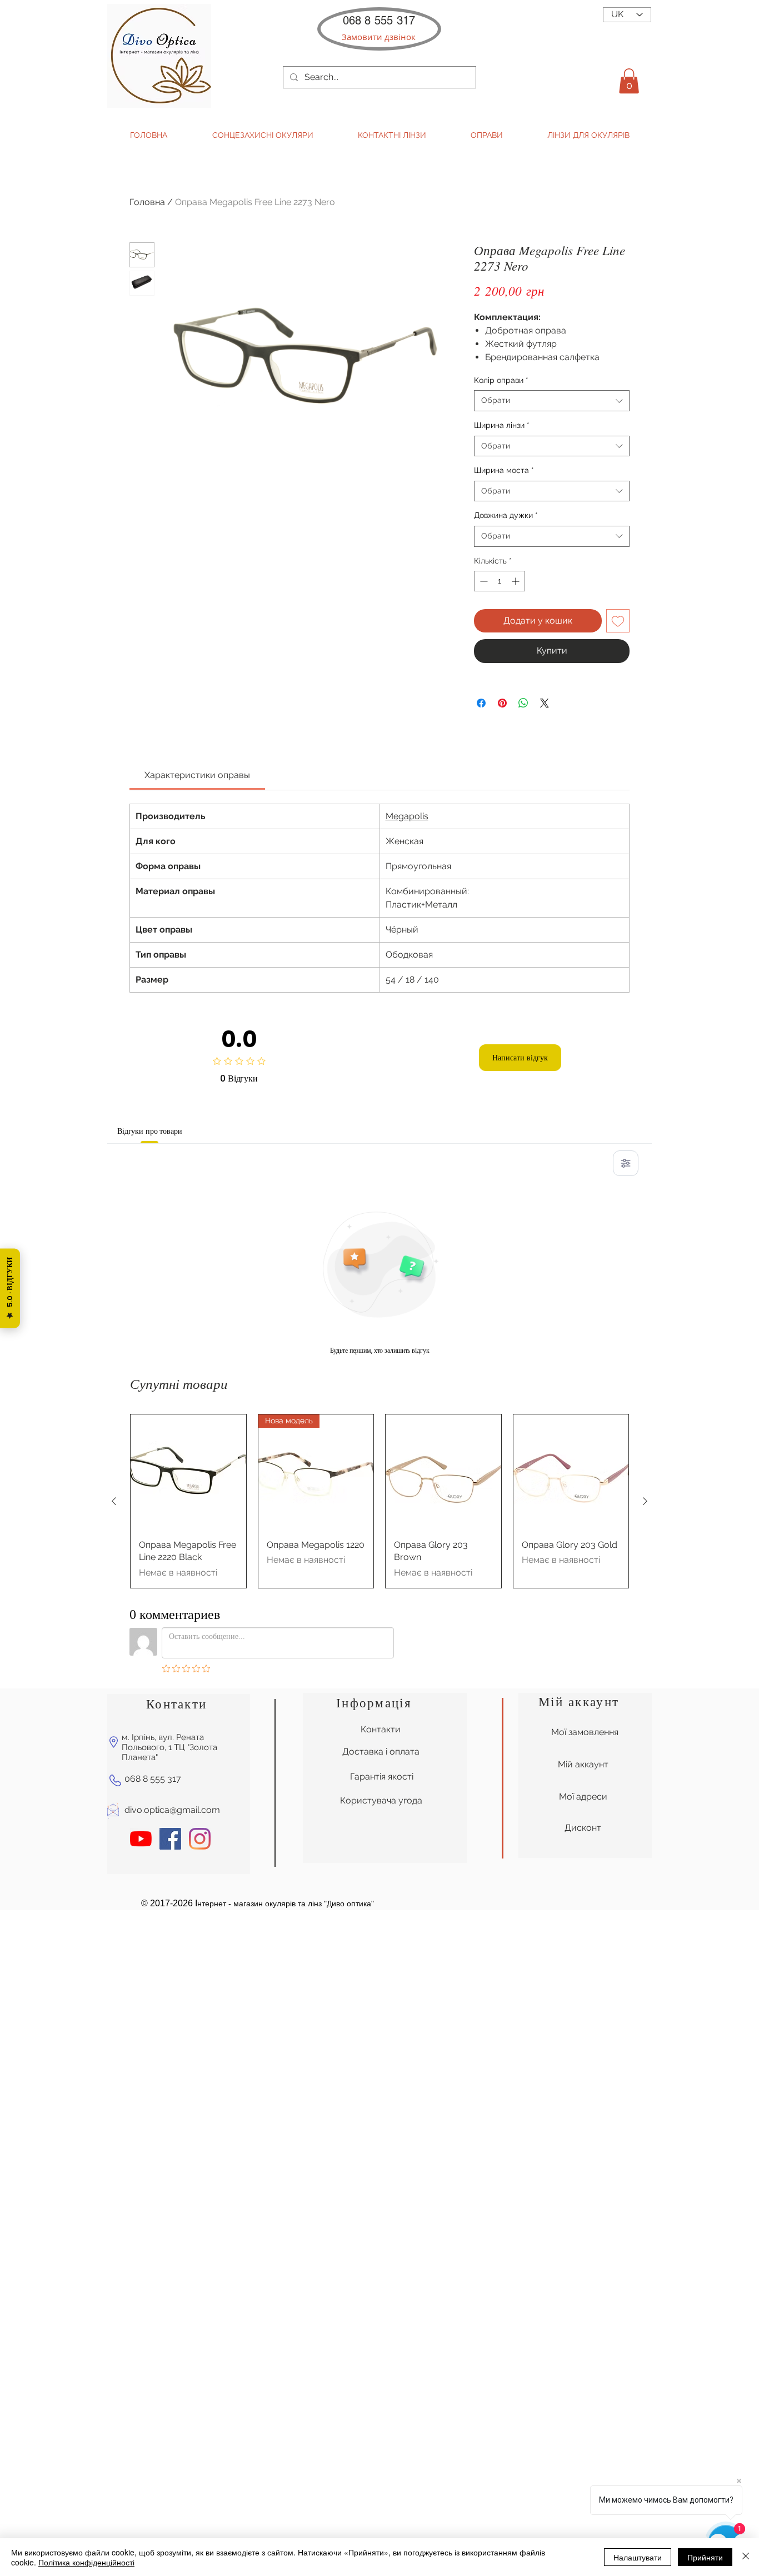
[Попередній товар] (114, 1501)
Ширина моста (504, 470)
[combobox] (552, 401)
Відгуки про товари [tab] (149, 1131)
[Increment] (516, 581)
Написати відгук (520, 1058)
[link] (197, 775)
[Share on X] (545, 703)
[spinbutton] (500, 581)
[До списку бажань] (618, 621)
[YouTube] (141, 1839)
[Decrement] (483, 581)
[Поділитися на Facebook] (481, 703)
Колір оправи (501, 380)
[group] (379, 1501)
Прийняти (705, 2557)
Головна (147, 202)
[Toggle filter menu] (626, 1163)
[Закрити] (746, 2557)
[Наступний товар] (645, 1501)
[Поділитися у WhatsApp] (523, 703)
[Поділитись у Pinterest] (502, 703)
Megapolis (407, 816)
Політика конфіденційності (86, 2562)
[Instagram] (200, 1839)
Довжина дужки (506, 515)
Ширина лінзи (502, 425)
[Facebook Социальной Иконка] (170, 1839)
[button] (379, 37)
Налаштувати (638, 2557)
